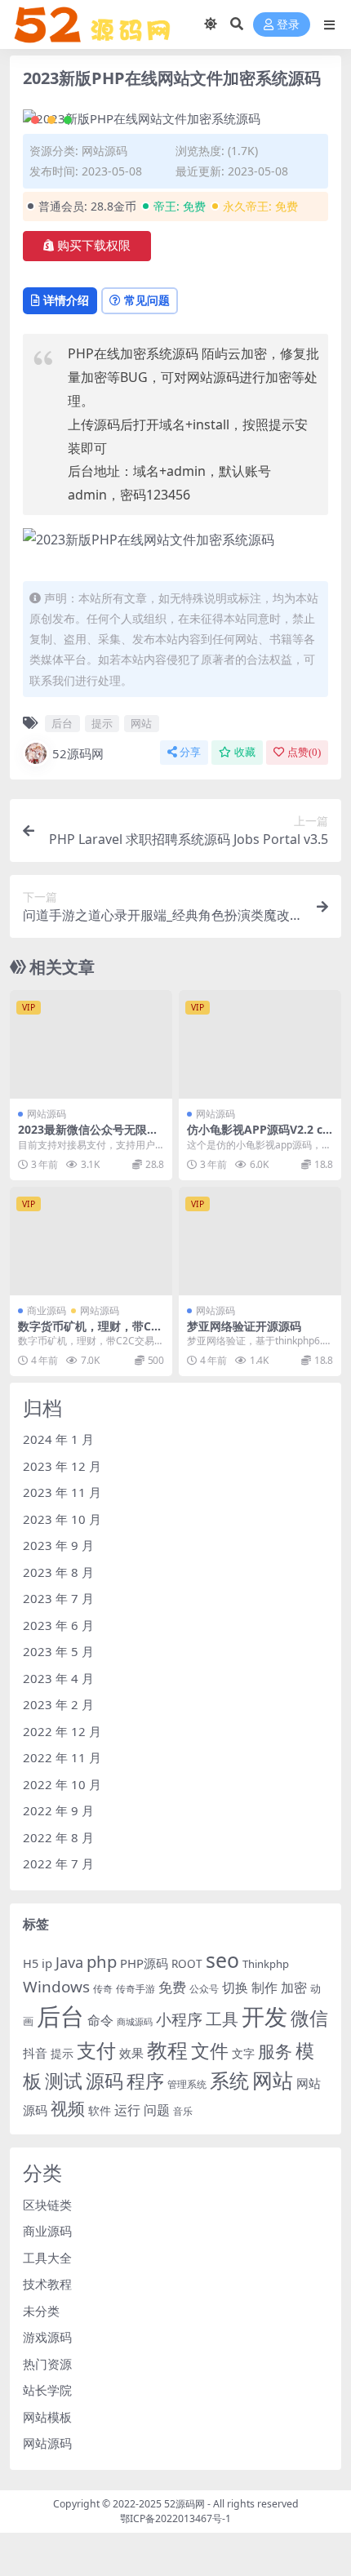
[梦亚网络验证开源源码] (260, 1241)
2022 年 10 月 (62, 1784)
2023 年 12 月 (62, 1466)
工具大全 (47, 2258)
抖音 (35, 2053)
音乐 (183, 2111)
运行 (127, 2110)
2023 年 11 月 (62, 1492)
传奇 (103, 1989)
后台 (62, 723)
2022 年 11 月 (62, 1757)
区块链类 (47, 2205)
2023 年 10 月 (62, 1519)
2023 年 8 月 (58, 1572)
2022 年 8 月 (58, 1837)
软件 (100, 2111)
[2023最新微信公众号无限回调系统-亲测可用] (91, 1044)
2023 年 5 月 (58, 1651)
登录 (288, 25)
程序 (145, 2081)
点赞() (304, 752)
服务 (275, 2051)
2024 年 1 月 (58, 1439)
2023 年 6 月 (58, 1625)
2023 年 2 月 (58, 1704)
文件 (210, 2051)
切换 (235, 1988)
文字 (243, 2054)
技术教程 (47, 2284)
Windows (56, 1987)
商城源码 (135, 2022)
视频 (68, 2108)
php (102, 1961)
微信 (309, 2018)
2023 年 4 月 (58, 1678)
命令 (100, 2020)
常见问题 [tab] (147, 300)
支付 (96, 2050)
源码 (104, 2081)
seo (222, 1960)
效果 (131, 2053)
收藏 (245, 752)
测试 (64, 2081)
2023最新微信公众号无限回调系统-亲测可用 (88, 1136)
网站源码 (104, 151)
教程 (167, 2050)
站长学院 (47, 2390)
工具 (222, 2019)
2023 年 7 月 (58, 1598)
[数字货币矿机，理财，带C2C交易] (91, 1241)
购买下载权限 (94, 246)
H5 (31, 1963)
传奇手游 (136, 1989)
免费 (172, 1987)
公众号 (204, 1989)
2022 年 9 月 (58, 1810)
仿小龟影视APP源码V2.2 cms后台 (255, 1136)
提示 (102, 723)
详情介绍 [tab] (66, 300)
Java (69, 1962)
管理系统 (187, 2084)
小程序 (179, 2019)
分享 (190, 752)
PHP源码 (144, 1963)
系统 (229, 2081)
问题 (157, 2110)
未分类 (41, 2311)
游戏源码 (47, 2337)
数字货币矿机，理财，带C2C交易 (88, 1333)
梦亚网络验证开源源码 (244, 1326)
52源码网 (78, 753)
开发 (264, 2016)
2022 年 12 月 (62, 1731)
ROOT (187, 1964)
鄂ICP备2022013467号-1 (175, 2518)
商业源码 (47, 1310)
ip (47, 1963)
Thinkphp (266, 1964)
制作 (264, 1988)
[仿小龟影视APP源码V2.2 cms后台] (260, 1044)
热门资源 (47, 2364)
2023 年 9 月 (58, 1545)
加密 (294, 1988)
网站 (141, 723)
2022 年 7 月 (58, 1863)
